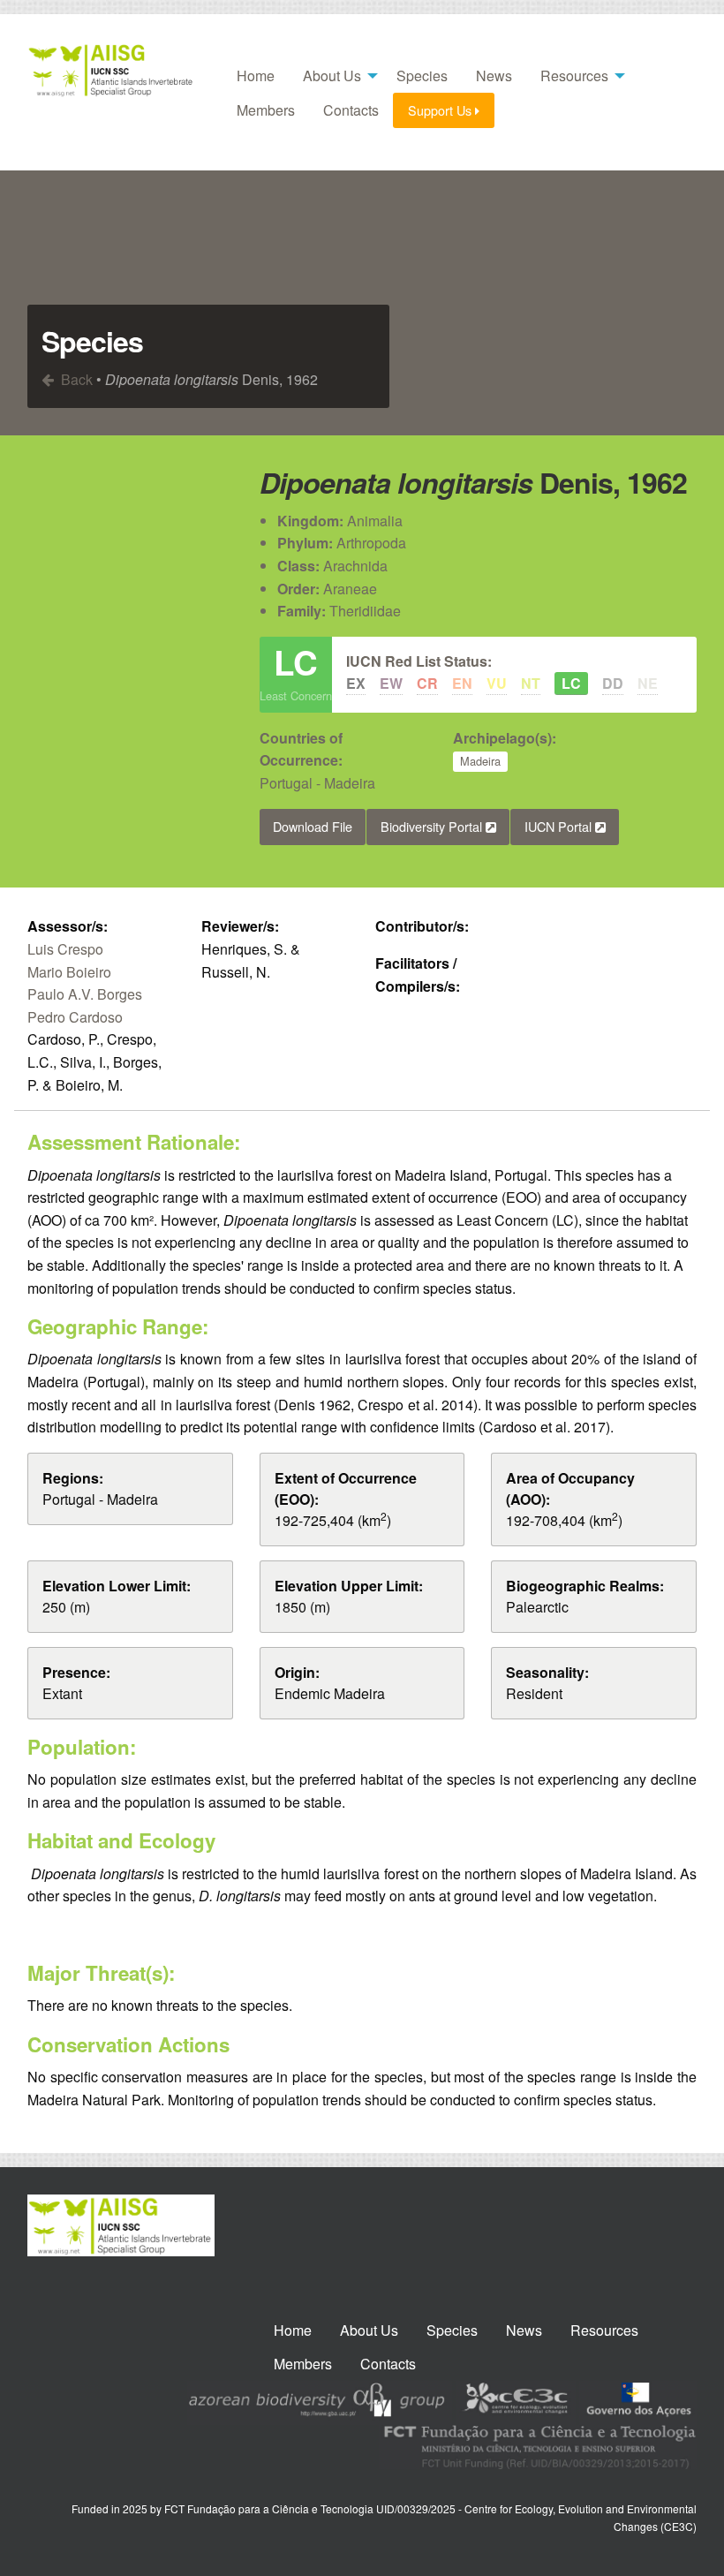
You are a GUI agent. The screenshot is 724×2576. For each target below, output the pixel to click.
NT (531, 683)
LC (571, 683)
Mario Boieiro (69, 972)
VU (497, 683)
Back (75, 379)
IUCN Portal (560, 826)
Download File (313, 826)
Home (256, 76)
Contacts (351, 110)
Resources (574, 76)
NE (648, 683)
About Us (332, 76)
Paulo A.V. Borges (85, 994)
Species (422, 76)
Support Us (441, 110)
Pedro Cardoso (75, 1017)
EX (356, 683)
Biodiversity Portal (433, 826)
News (494, 76)
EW (391, 683)
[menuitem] (256, 76)
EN (462, 683)
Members (266, 110)
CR (427, 683)
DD (613, 683)
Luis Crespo (65, 949)
